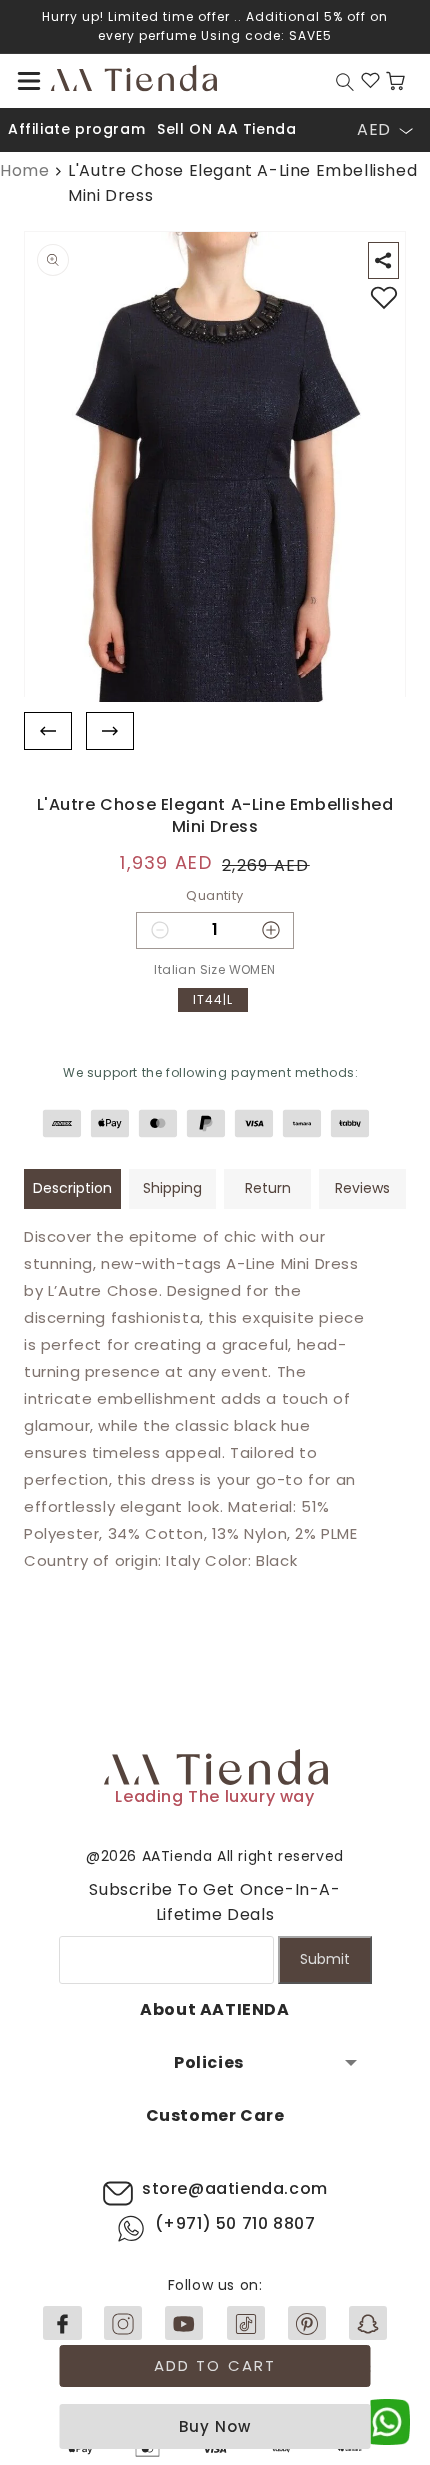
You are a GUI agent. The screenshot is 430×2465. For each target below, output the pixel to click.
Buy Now (215, 2426)
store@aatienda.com (235, 2188)
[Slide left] (48, 731)
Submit (325, 1959)
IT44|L (213, 999)
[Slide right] (110, 731)
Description (72, 1188)
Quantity (214, 895)
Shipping (172, 1188)
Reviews (362, 1188)
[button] (29, 81)
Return (268, 1188)
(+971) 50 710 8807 (235, 2223)
